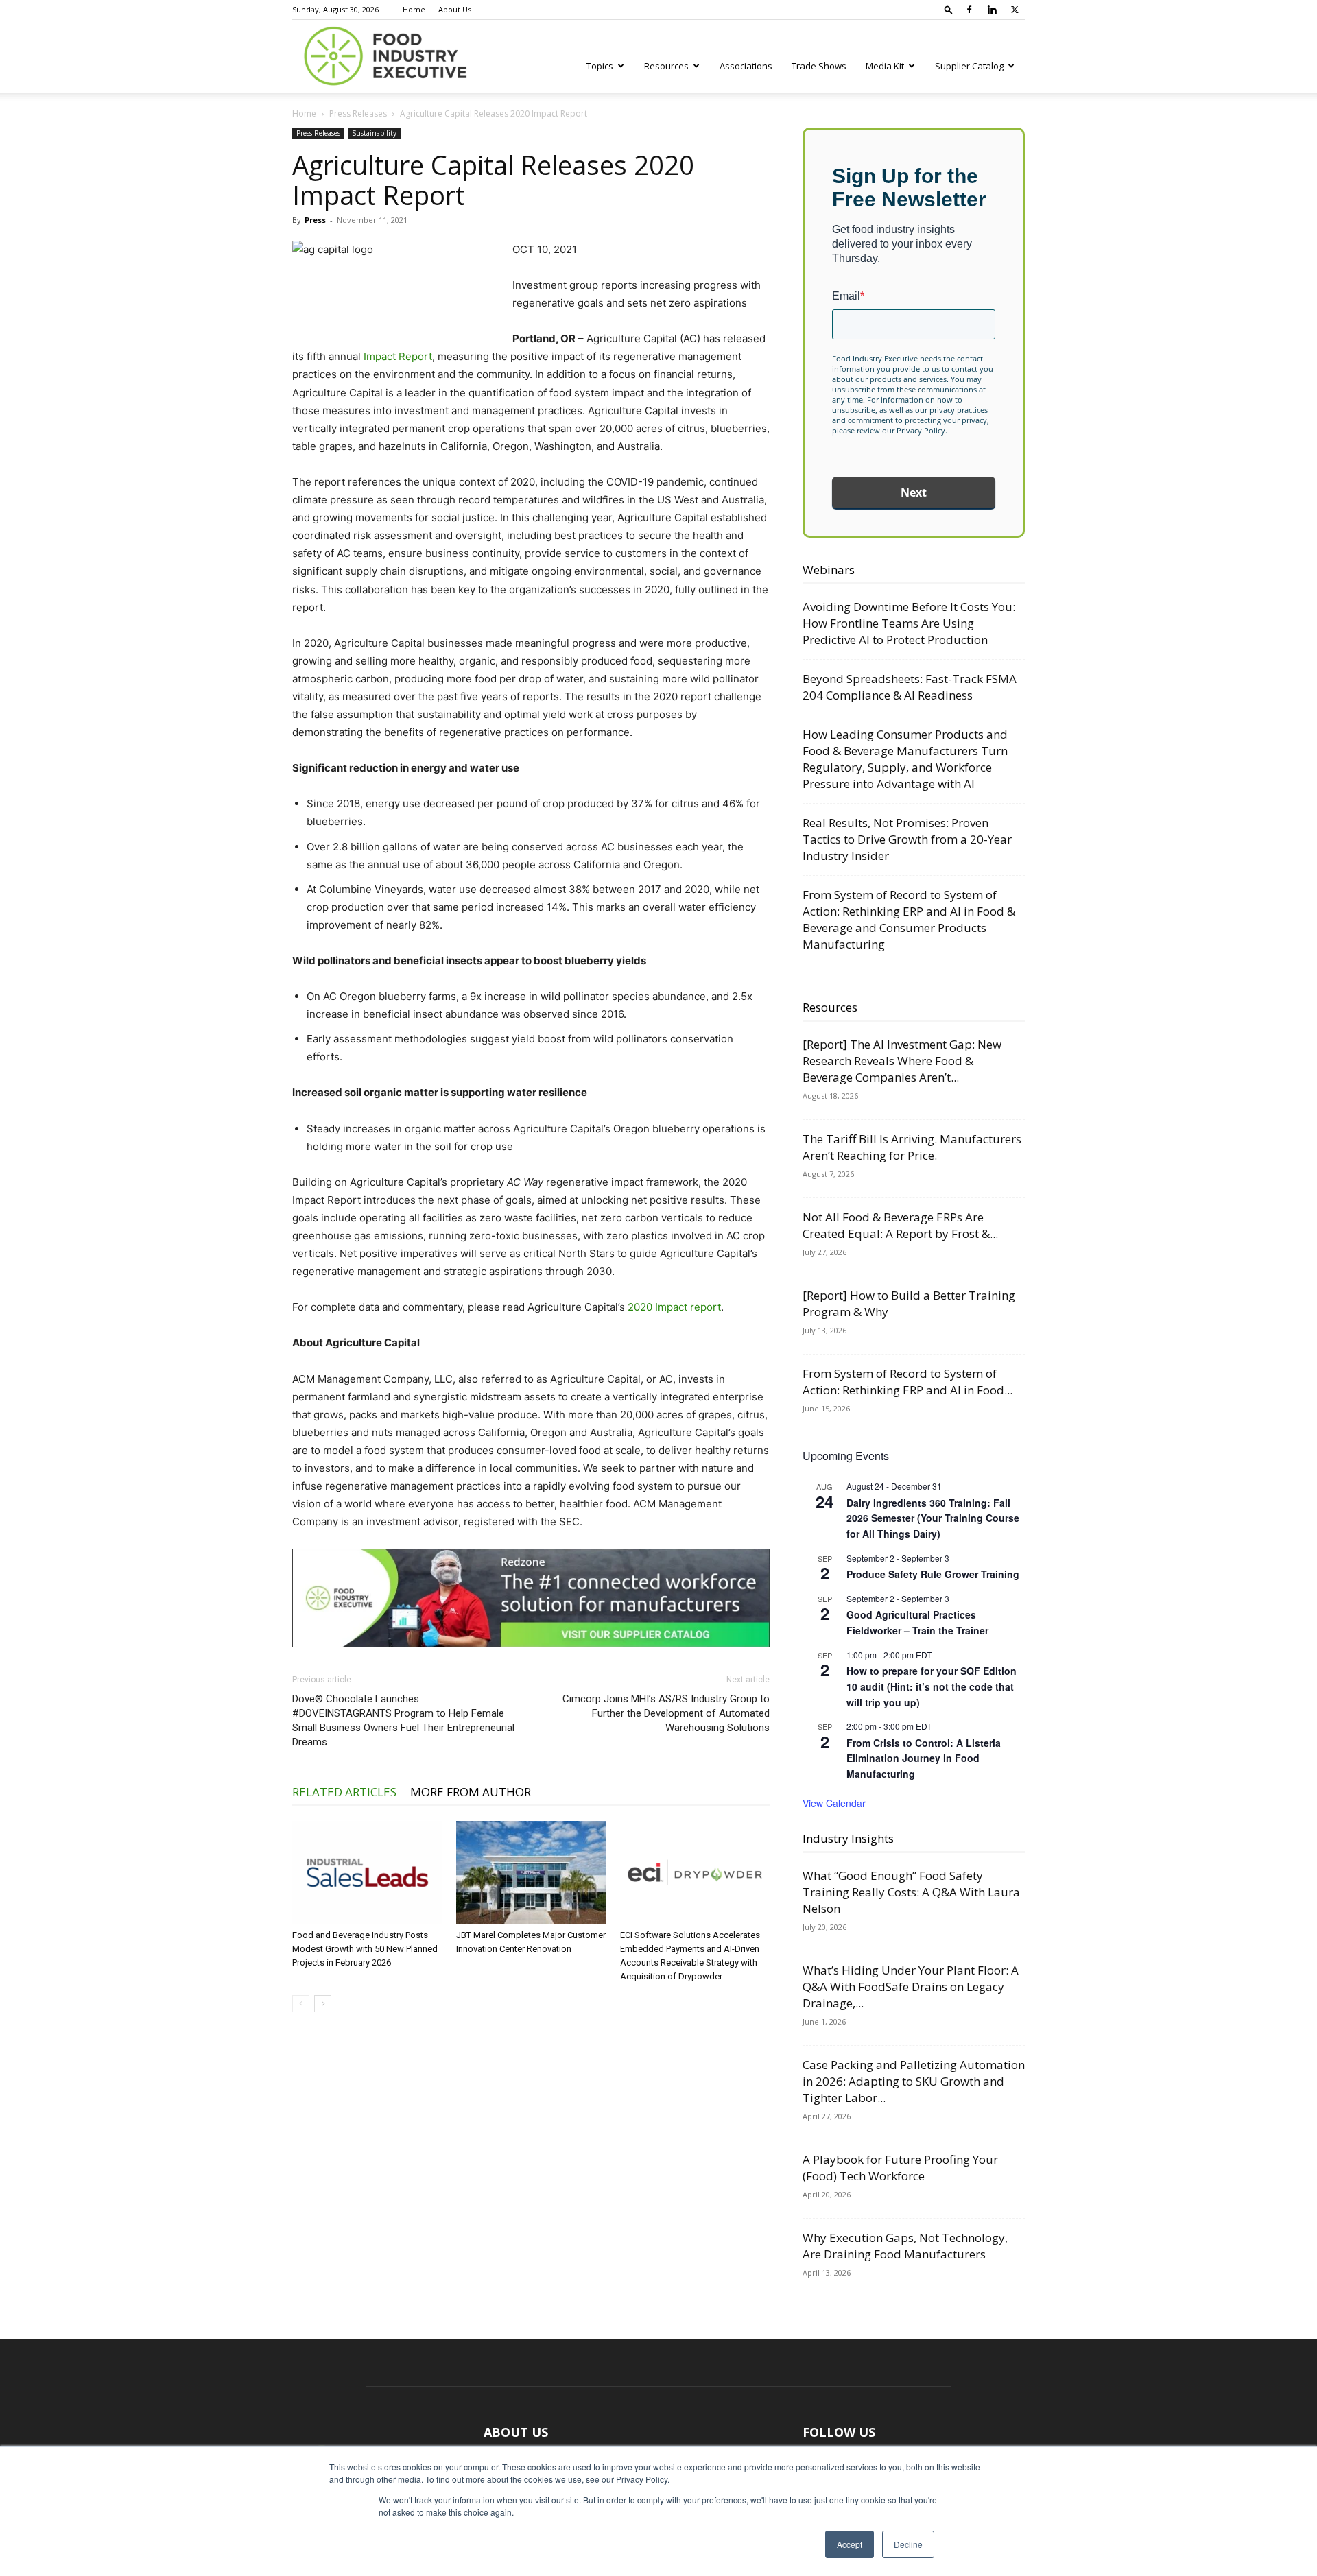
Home (414, 9)
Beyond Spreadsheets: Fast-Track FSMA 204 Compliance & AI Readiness (910, 687)
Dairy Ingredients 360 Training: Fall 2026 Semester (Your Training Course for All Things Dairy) (933, 1518)
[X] (1015, 10)
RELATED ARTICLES (344, 1792)
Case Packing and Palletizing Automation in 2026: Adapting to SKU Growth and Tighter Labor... (914, 2081)
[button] (949, 9)
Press (315, 220)
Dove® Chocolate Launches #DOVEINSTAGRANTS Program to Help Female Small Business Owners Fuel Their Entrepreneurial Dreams (403, 1720)
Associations (746, 66)
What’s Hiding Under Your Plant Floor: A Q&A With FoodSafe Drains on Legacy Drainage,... (911, 1987)
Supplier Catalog (969, 66)
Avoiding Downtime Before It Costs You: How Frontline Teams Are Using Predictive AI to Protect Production (909, 623)
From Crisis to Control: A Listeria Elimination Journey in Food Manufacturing (924, 1758)
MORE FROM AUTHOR (471, 1792)
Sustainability (374, 133)
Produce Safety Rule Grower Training (933, 1574)
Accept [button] (850, 2544)
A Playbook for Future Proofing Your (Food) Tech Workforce (900, 2168)
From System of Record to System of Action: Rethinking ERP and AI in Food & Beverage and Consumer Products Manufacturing (909, 919)
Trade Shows (819, 66)
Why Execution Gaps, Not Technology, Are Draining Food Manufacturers (905, 2246)
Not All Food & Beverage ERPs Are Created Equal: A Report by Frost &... (900, 1225)
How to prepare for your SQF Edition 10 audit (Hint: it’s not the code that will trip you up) (932, 1686)
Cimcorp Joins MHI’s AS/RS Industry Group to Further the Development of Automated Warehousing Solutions (666, 1713)
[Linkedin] (992, 10)
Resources (666, 66)
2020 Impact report (674, 1307)
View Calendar (834, 1803)
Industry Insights (848, 1838)
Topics (600, 66)
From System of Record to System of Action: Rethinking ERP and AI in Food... (907, 1382)
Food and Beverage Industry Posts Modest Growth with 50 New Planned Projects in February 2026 (365, 1949)
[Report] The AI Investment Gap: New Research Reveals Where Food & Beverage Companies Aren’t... (902, 1061)
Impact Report (398, 356)
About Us (455, 9)
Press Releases (358, 114)
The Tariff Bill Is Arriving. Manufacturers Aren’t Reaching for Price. (912, 1147)
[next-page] (323, 2004)
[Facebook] (969, 10)
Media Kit (885, 66)
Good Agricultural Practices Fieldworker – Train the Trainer (917, 1622)
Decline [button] (908, 2544)
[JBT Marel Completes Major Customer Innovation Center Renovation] (531, 1872)
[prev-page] (301, 2004)
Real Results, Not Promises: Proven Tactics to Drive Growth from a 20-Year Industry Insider (907, 839)
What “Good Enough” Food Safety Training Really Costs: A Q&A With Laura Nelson (911, 1892)
